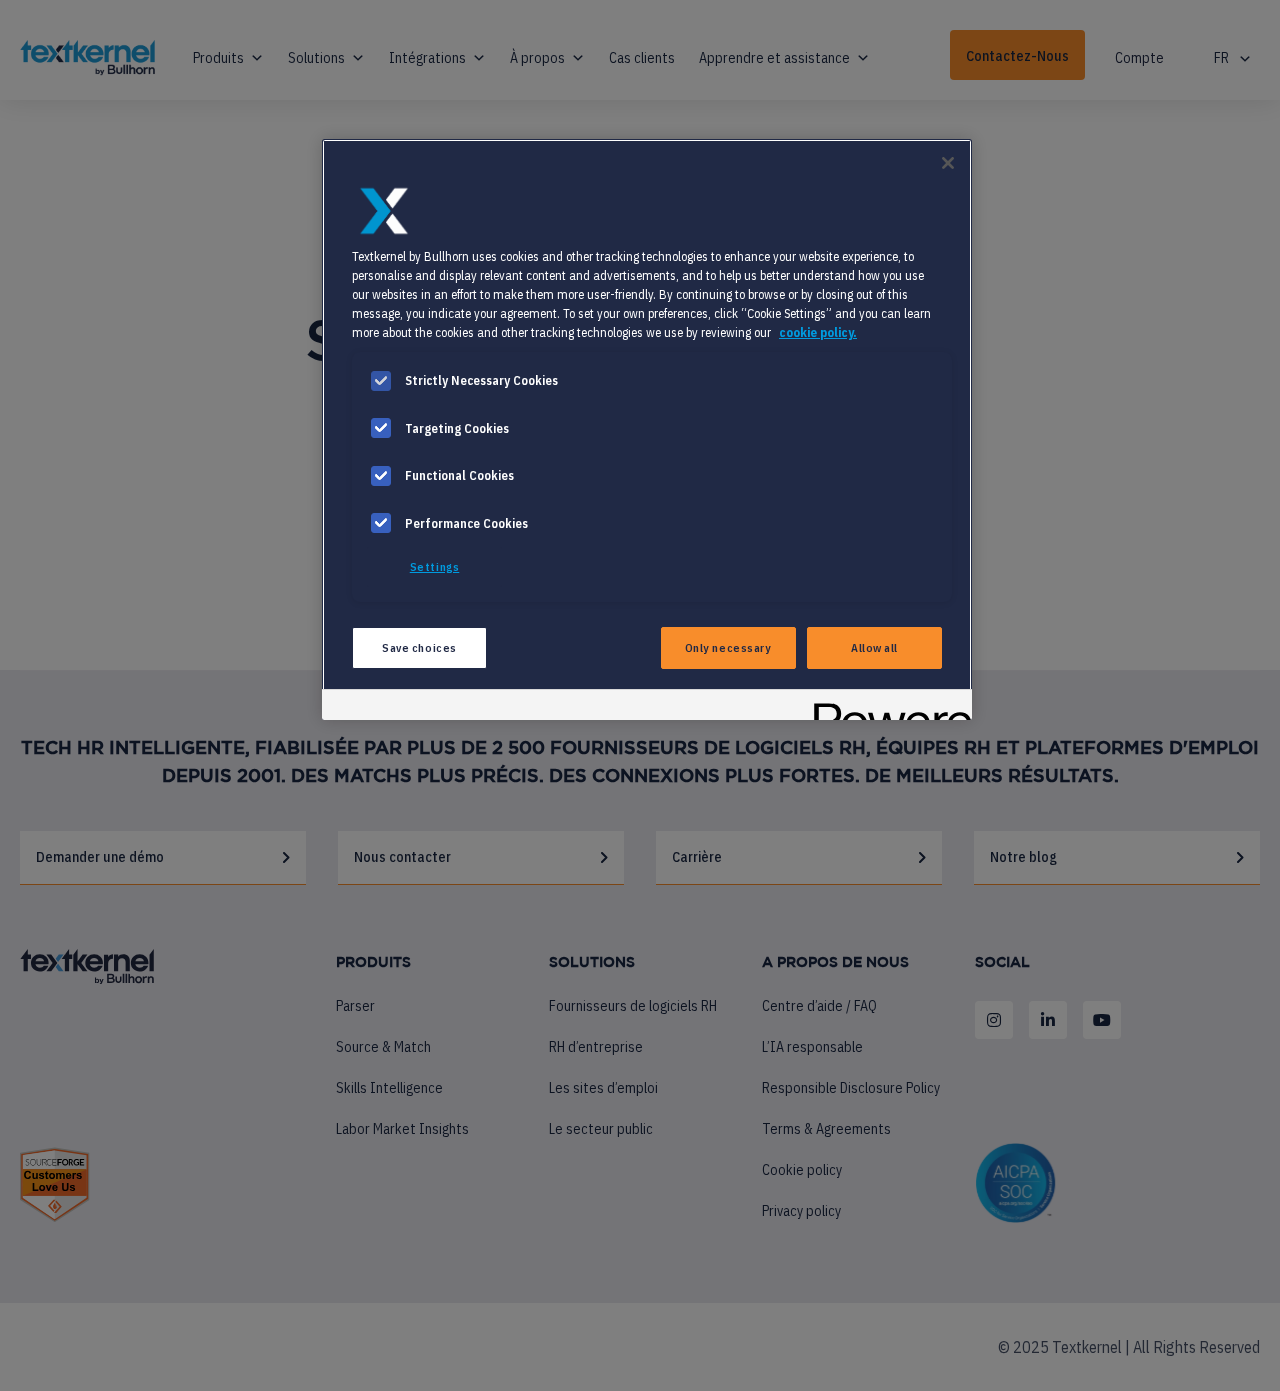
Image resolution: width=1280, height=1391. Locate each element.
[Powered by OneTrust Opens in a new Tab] (886, 707)
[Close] (948, 163)
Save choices (419, 647)
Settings (435, 566)
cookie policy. (818, 332)
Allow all (874, 647)
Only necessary (728, 647)
